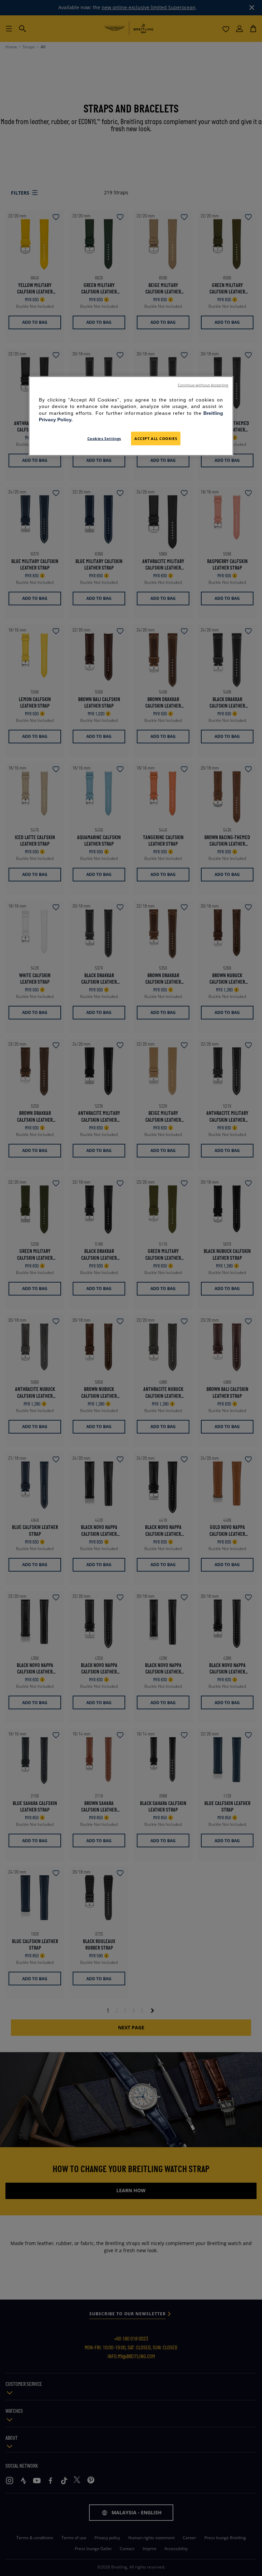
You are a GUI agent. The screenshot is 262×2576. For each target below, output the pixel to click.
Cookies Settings (104, 438)
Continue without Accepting (203, 385)
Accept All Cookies (156, 438)
